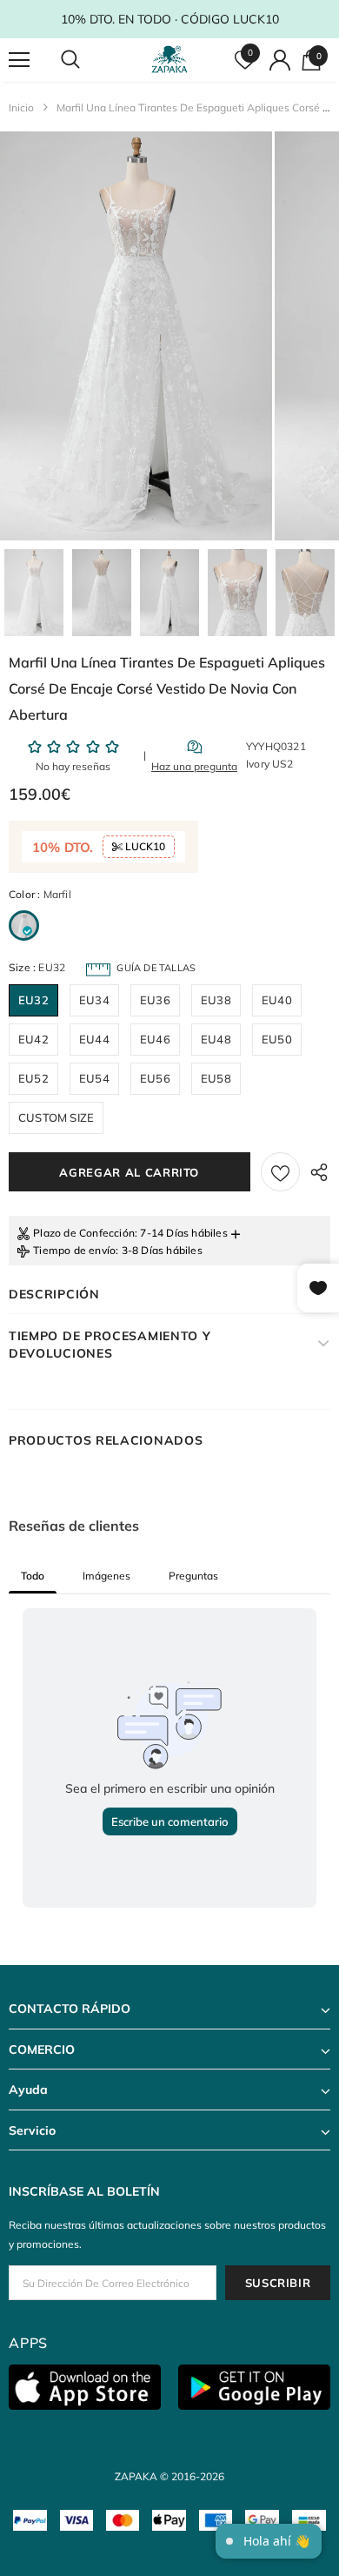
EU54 (94, 1078)
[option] (136, 336)
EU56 (155, 1078)
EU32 (33, 1000)
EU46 (155, 1039)
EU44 (94, 1039)
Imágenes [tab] (106, 1576)
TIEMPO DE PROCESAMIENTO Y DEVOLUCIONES (110, 1345)
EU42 (33, 1039)
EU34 (94, 1000)
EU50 (277, 1039)
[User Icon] (280, 60)
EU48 (216, 1039)
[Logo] (172, 59)
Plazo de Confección (84, 1233)
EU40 (277, 1000)
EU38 (216, 1000)
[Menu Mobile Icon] (19, 60)
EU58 (216, 1078)
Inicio (21, 107)
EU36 (155, 1000)
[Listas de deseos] (280, 1172)
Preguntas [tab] (193, 1576)
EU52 (33, 1078)
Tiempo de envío (74, 1250)
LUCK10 (144, 846)
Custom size (56, 1117)
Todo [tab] (33, 1576)
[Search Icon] (87, 60)
